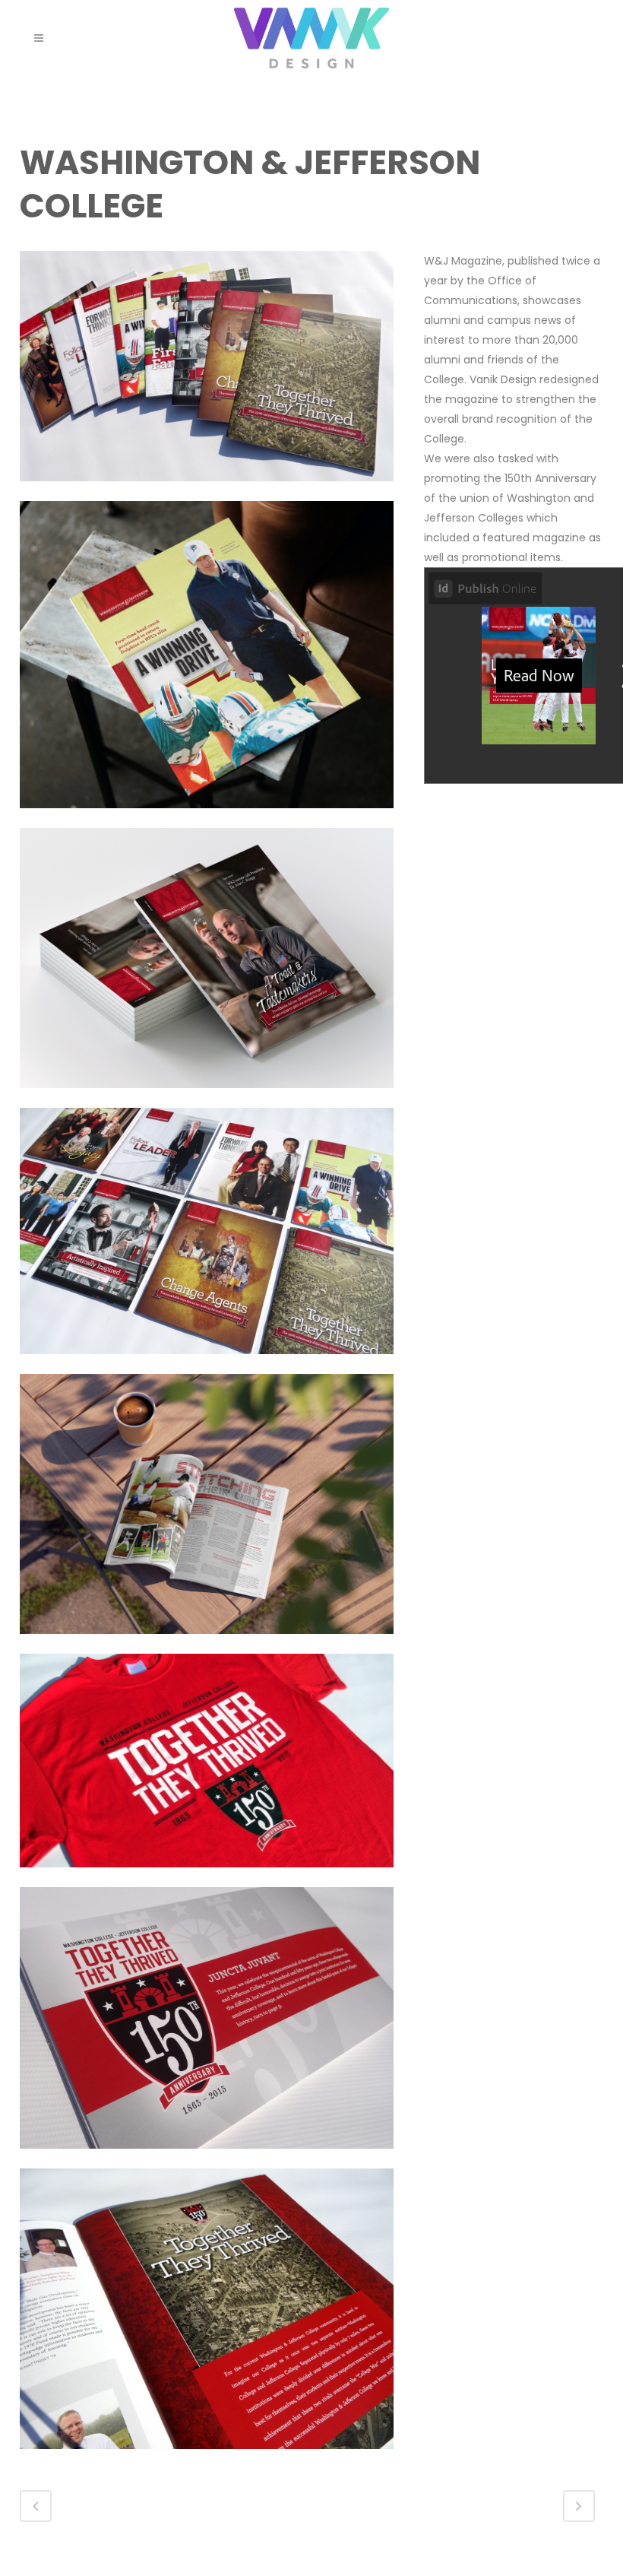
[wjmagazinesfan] (207, 491)
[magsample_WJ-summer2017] (207, 1098)
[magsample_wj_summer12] (207, 818)
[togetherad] (207, 2159)
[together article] (207, 2459)
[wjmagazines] (207, 1364)
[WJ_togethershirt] (207, 1877)
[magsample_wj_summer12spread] (207, 1644)
